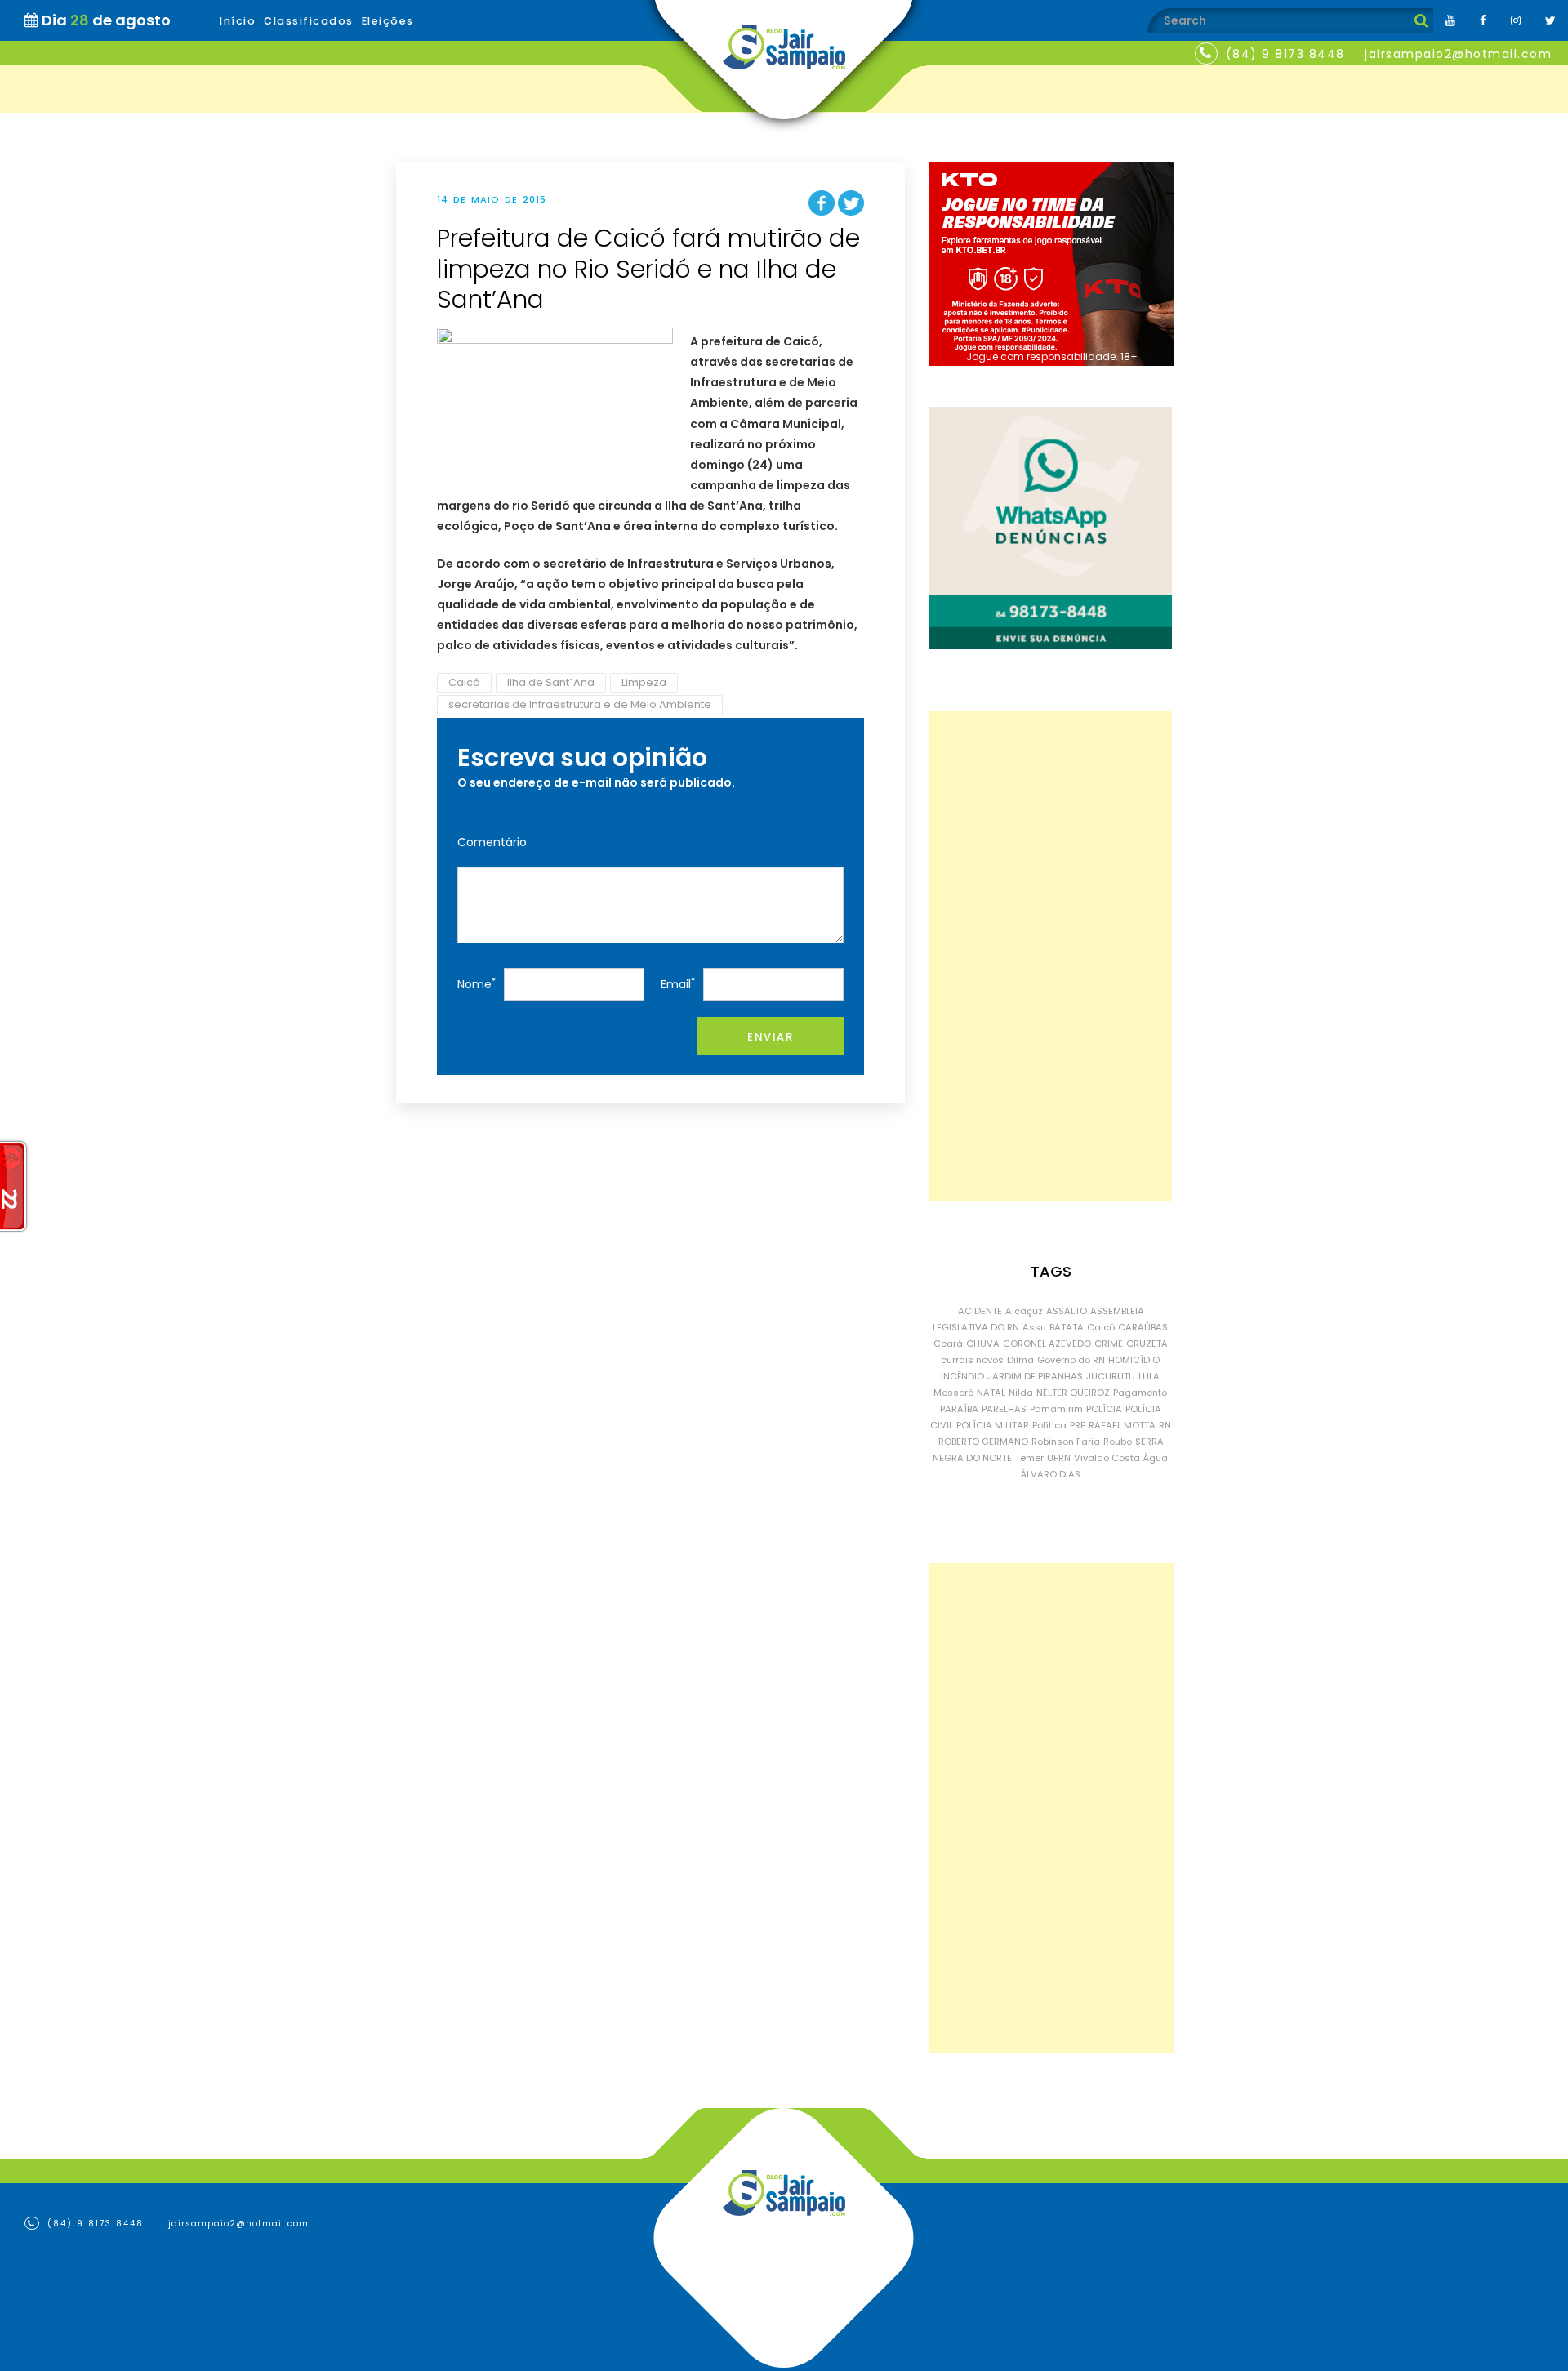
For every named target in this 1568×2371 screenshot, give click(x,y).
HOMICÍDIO (1134, 1360)
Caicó (464, 682)
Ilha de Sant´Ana (551, 682)
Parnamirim (1056, 1409)
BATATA (1067, 1327)
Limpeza (644, 682)
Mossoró (953, 1393)
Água (1156, 1458)
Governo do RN (1071, 1360)
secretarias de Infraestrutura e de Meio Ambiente (580, 704)
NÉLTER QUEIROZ (1073, 1393)
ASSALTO (1067, 1311)
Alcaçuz (1024, 1311)
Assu (1034, 1327)
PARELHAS (1004, 1409)
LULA (1149, 1376)
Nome (477, 984)
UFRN (1059, 1458)
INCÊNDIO (962, 1376)
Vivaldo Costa (1107, 1458)
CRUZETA (1147, 1344)
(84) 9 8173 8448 (1285, 54)
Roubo (1118, 1442)
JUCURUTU (1111, 1376)
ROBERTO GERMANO (983, 1442)
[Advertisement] (1051, 956)
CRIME (1109, 1344)
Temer (1029, 1458)
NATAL (991, 1393)
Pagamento (1140, 1393)
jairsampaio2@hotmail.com (1458, 54)
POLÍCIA (1104, 1409)
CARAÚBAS (1143, 1327)
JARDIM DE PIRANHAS (1035, 1376)
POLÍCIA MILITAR (993, 1425)
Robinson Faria (1066, 1442)
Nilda (1021, 1393)
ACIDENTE (980, 1311)
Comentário (492, 842)
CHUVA (983, 1344)
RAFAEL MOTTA (1122, 1425)
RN (1165, 1425)
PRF (1078, 1425)
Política (1049, 1425)
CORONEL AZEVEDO (1047, 1344)
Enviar (770, 1037)
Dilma (1020, 1360)
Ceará (948, 1344)
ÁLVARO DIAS (1051, 1474)
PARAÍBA (959, 1409)
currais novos (972, 1360)
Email (678, 984)
